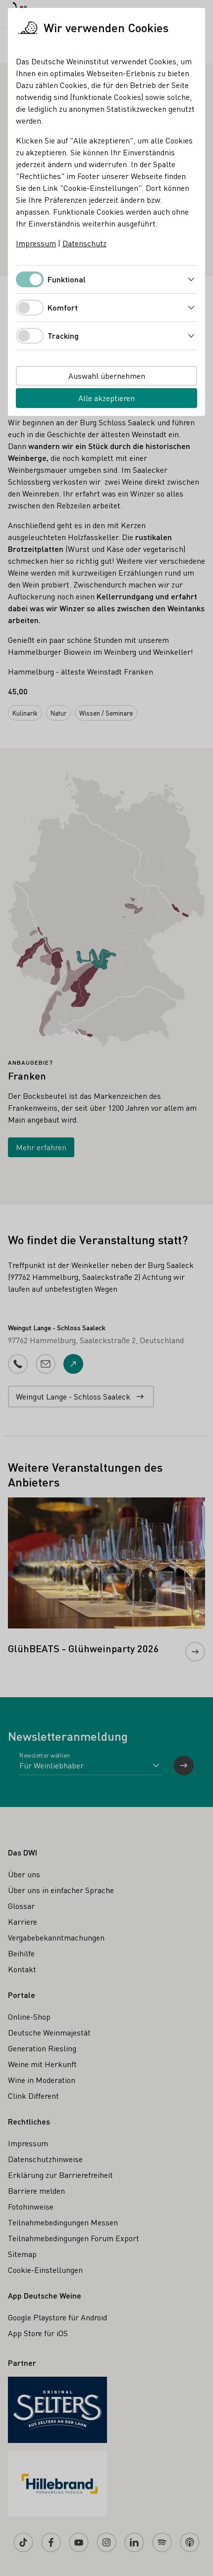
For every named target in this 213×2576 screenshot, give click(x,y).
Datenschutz (84, 243)
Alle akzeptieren (106, 398)
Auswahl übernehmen (107, 376)
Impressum (36, 243)
